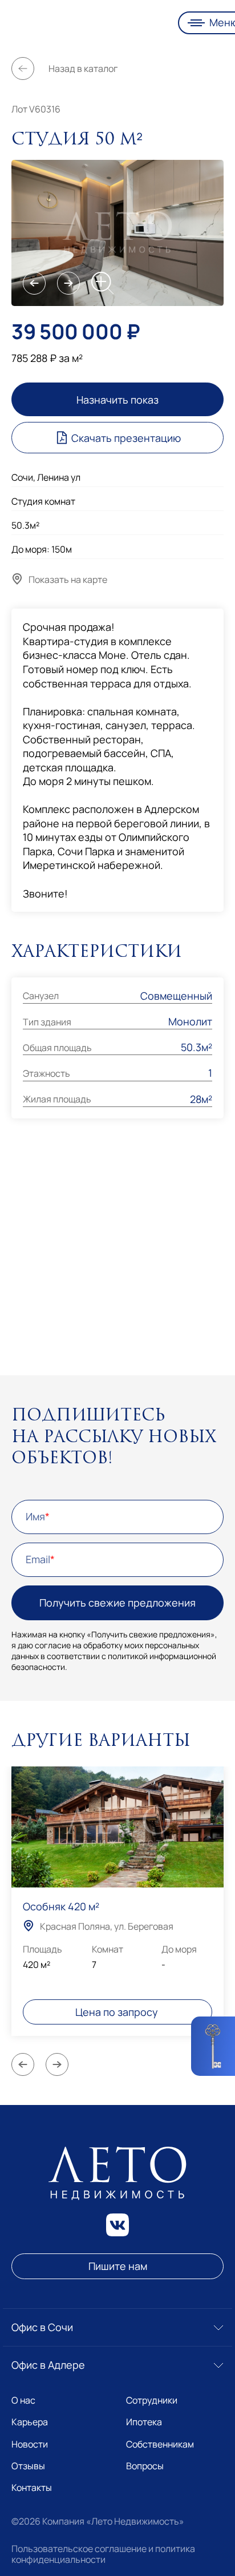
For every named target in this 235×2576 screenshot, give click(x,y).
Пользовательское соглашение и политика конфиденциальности (103, 2554)
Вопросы (145, 2466)
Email (38, 1560)
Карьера (30, 2422)
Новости (30, 2444)
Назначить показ (117, 400)
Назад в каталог (83, 69)
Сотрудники (152, 2400)
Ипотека (144, 2422)
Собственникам (160, 2444)
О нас (23, 2400)
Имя (35, 1517)
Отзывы (28, 2466)
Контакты (32, 2488)
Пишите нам (118, 2266)
